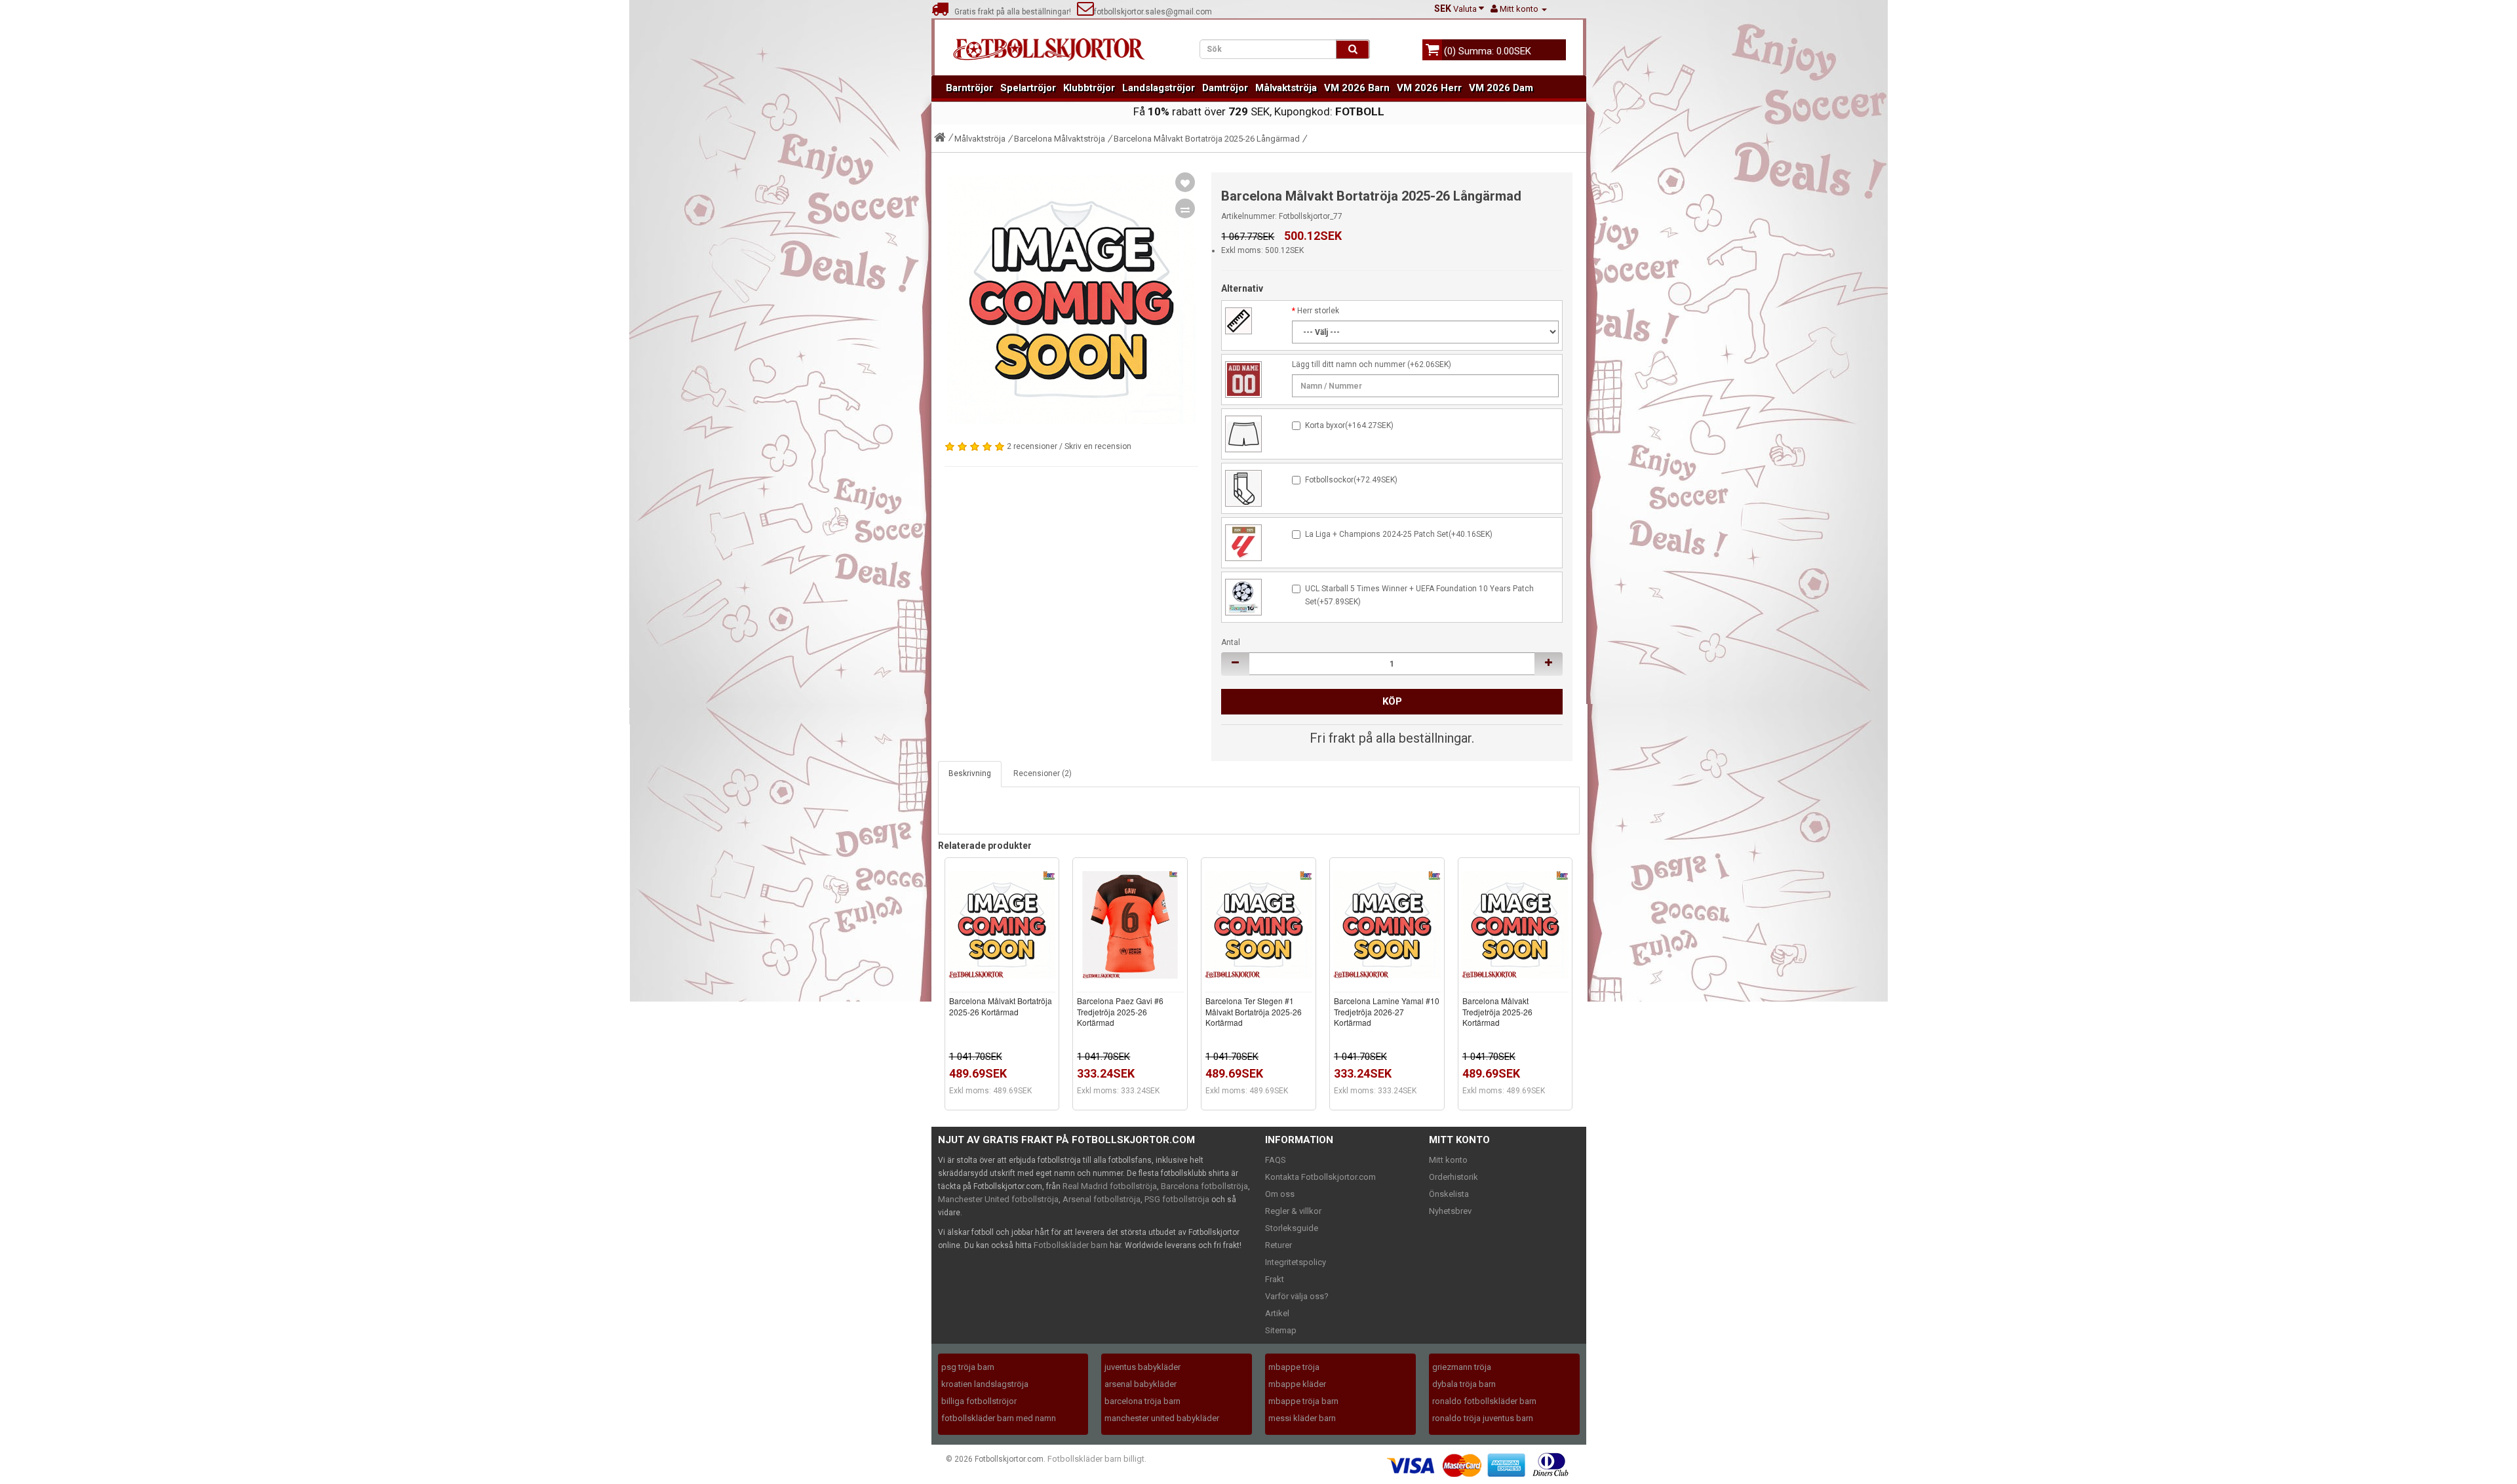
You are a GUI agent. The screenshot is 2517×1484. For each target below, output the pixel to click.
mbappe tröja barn (1303, 1401)
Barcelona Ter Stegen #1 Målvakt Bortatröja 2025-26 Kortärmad (1254, 1012)
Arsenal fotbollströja (1102, 1199)
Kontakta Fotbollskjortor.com (1320, 1177)
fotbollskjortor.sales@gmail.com (1153, 12)
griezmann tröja (1462, 1367)
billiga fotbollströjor (979, 1401)
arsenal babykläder (1141, 1384)
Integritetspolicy (1296, 1262)
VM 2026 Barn (1357, 88)
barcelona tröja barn (1142, 1401)
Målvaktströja (1286, 88)
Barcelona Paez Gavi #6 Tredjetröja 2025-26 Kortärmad (1120, 1012)
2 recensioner (1032, 446)
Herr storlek (1318, 311)
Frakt (1275, 1279)
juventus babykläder (1142, 1367)
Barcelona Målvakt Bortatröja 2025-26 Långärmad (1207, 139)
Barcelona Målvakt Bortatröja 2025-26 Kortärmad (1001, 1006)
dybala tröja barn (1464, 1384)
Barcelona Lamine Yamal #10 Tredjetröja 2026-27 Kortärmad (1387, 1012)
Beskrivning (970, 773)
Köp (1392, 701)
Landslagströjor (1159, 88)
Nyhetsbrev (1450, 1211)
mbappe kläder (1297, 1384)
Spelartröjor (1028, 88)
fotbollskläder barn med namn (999, 1418)
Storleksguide (1292, 1228)
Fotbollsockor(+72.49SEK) (1351, 480)
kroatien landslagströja (985, 1384)
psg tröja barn (968, 1367)
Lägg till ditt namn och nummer (1349, 364)
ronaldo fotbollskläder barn (1484, 1401)
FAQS (1276, 1160)
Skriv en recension (1098, 446)
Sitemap (1281, 1330)
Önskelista (1449, 1194)
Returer (1278, 1245)
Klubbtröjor (1089, 88)
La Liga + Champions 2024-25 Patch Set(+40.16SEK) (1399, 534)
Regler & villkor (1293, 1211)
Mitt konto (1448, 1160)
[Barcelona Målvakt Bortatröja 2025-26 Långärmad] (1072, 300)
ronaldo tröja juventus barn (1483, 1418)
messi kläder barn (1302, 1418)
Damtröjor (1225, 88)
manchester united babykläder (1162, 1418)
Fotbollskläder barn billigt (1096, 1459)
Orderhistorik (1454, 1177)
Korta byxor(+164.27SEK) (1349, 425)
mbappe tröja (1294, 1367)
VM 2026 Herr (1429, 88)
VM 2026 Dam (1501, 88)
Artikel (1277, 1313)
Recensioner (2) (1043, 773)
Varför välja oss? (1297, 1296)
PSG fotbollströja (1177, 1199)
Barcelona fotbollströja (1204, 1186)
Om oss (1280, 1194)
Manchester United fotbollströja (998, 1199)
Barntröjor (969, 88)
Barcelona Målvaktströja (1060, 139)
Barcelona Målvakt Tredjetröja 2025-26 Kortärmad (1497, 1012)
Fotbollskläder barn (1071, 1245)
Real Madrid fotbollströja (1110, 1186)
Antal (1231, 642)
